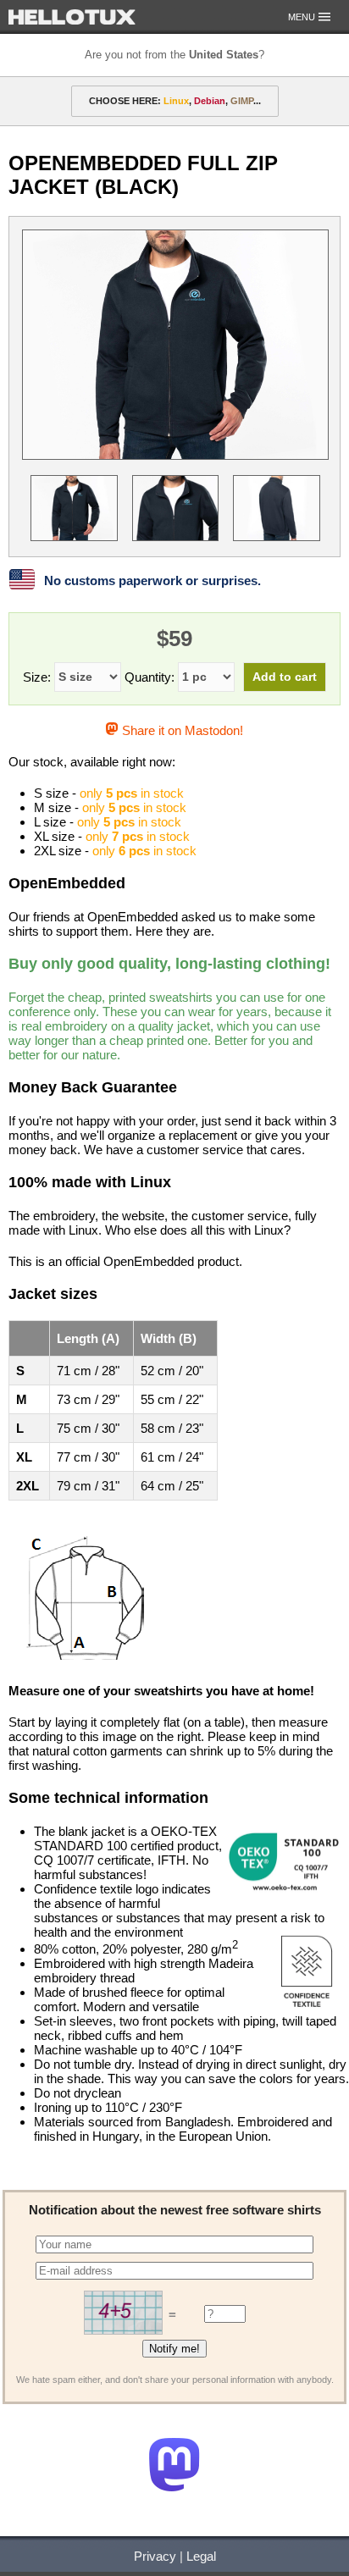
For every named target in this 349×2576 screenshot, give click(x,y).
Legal (201, 2556)
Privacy (155, 2556)
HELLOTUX (72, 17)
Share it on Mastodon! (180, 730)
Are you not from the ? (174, 55)
